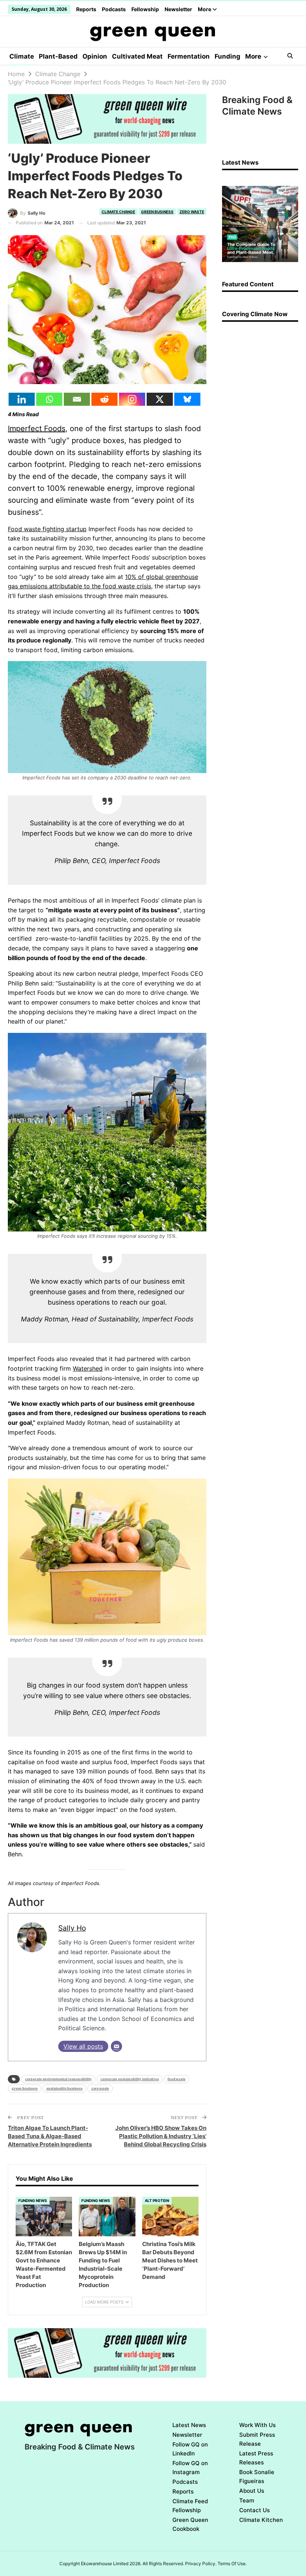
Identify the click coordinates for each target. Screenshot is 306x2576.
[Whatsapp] (49, 399)
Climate (22, 56)
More (205, 9)
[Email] (77, 399)
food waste (177, 2079)
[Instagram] (132, 399)
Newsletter (178, 9)
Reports (86, 9)
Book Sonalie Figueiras (257, 2477)
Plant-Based (58, 56)
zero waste (100, 2088)
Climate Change (118, 212)
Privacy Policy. (201, 2563)
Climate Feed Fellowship (190, 2506)
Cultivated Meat (137, 56)
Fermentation (189, 56)
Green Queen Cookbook (190, 2524)
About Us (252, 2491)
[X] (160, 399)
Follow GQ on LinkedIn (190, 2449)
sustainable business (64, 2088)
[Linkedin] (22, 399)
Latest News (189, 2425)
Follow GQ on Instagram (190, 2468)
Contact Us (255, 2510)
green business (25, 2088)
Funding (227, 56)
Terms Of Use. (232, 2563)
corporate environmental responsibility (58, 2079)
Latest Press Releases (256, 2458)
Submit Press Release (257, 2439)
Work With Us (257, 2425)
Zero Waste (192, 212)
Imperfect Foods (37, 429)
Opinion (95, 56)
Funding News (33, 2200)
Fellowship (145, 9)
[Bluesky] (187, 399)
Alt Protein (157, 2200)
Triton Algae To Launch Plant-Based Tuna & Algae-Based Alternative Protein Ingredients (50, 2136)
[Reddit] (104, 399)
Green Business (157, 212)
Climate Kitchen (261, 2520)
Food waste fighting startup (47, 529)
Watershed (88, 1368)
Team (247, 2500)
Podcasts (114, 9)
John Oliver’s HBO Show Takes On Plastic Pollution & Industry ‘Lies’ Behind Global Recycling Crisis (161, 2136)
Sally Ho (72, 1928)
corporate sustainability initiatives (130, 2079)
